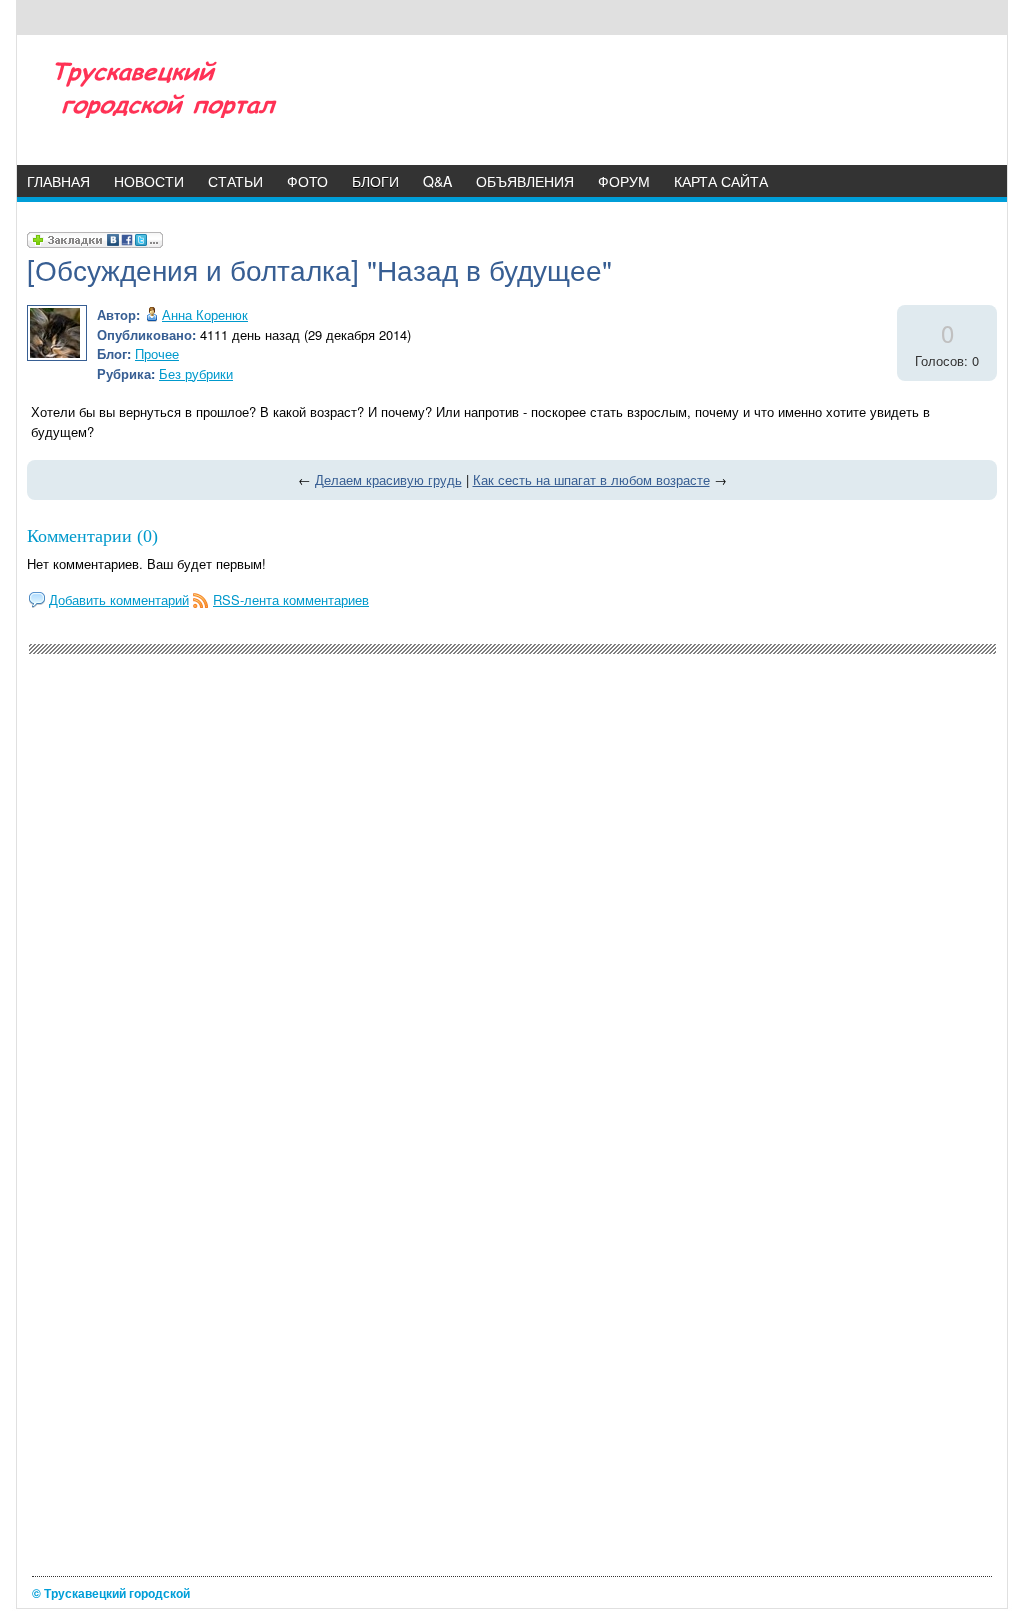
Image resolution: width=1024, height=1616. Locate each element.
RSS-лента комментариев (291, 599)
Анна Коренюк (205, 314)
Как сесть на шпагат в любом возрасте (591, 479)
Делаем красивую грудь (388, 479)
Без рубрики (196, 373)
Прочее (157, 353)
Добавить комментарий (119, 599)
